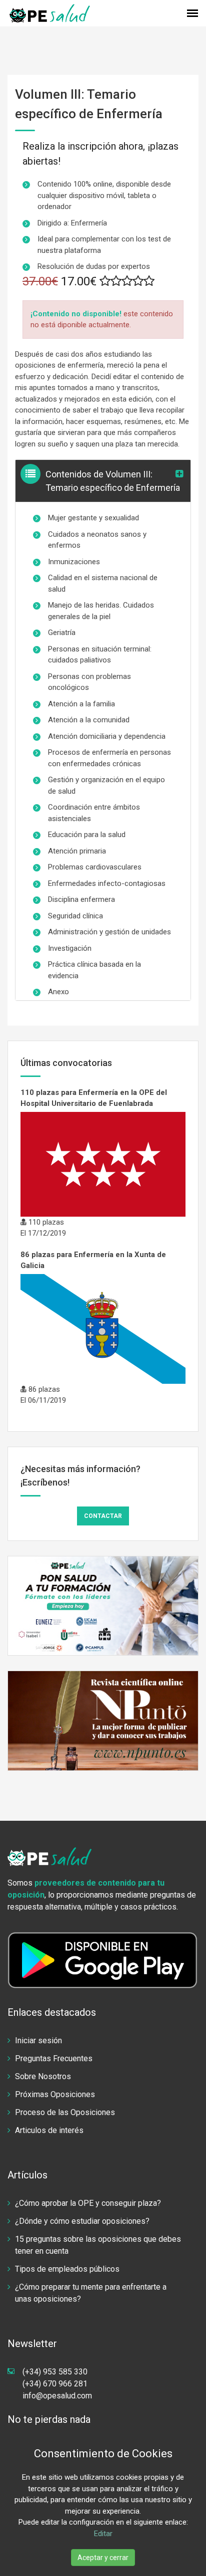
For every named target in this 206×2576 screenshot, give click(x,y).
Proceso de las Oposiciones (65, 2112)
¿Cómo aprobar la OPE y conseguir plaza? (88, 2203)
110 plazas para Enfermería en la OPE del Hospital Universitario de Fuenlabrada (94, 1098)
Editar (103, 2534)
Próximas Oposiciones (55, 2094)
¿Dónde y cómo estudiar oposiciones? (82, 2221)
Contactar (103, 1516)
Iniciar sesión (38, 2040)
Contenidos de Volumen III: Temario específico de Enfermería (113, 481)
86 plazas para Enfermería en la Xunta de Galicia (93, 1260)
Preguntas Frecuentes (54, 2058)
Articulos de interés (49, 2130)
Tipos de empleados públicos (67, 2269)
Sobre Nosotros (43, 2076)
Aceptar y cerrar (103, 2558)
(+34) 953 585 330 (55, 2372)
